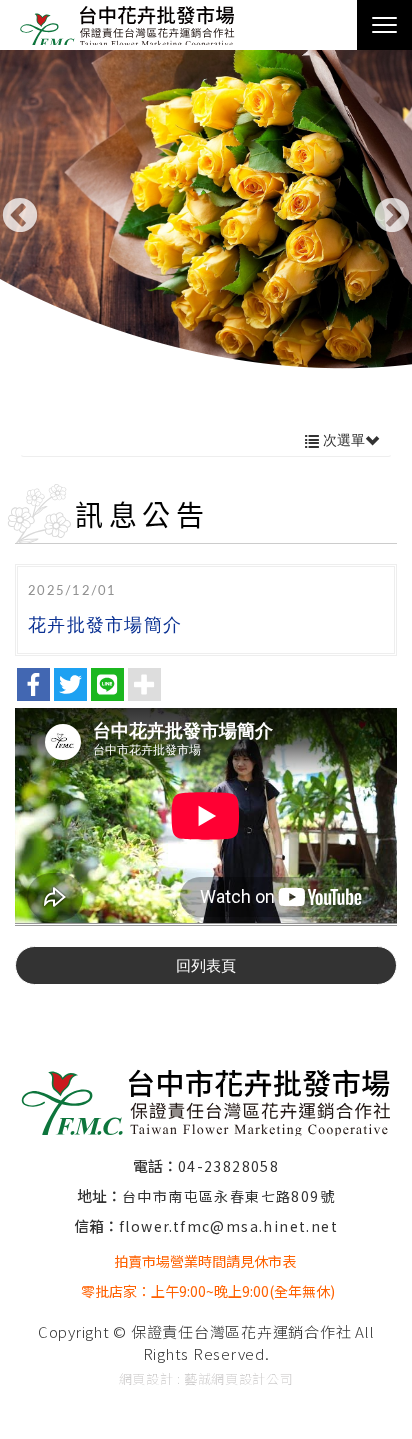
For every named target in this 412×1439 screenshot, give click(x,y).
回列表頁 (206, 965)
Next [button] (392, 217)
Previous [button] (20, 217)
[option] (206, 221)
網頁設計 (146, 1378)
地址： (99, 1195)
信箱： (96, 1225)
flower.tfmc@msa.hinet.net (228, 1226)
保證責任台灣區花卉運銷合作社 (134, 25)
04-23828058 (228, 1166)
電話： (155, 1165)
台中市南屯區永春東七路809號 (228, 1196)
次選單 (342, 440)
